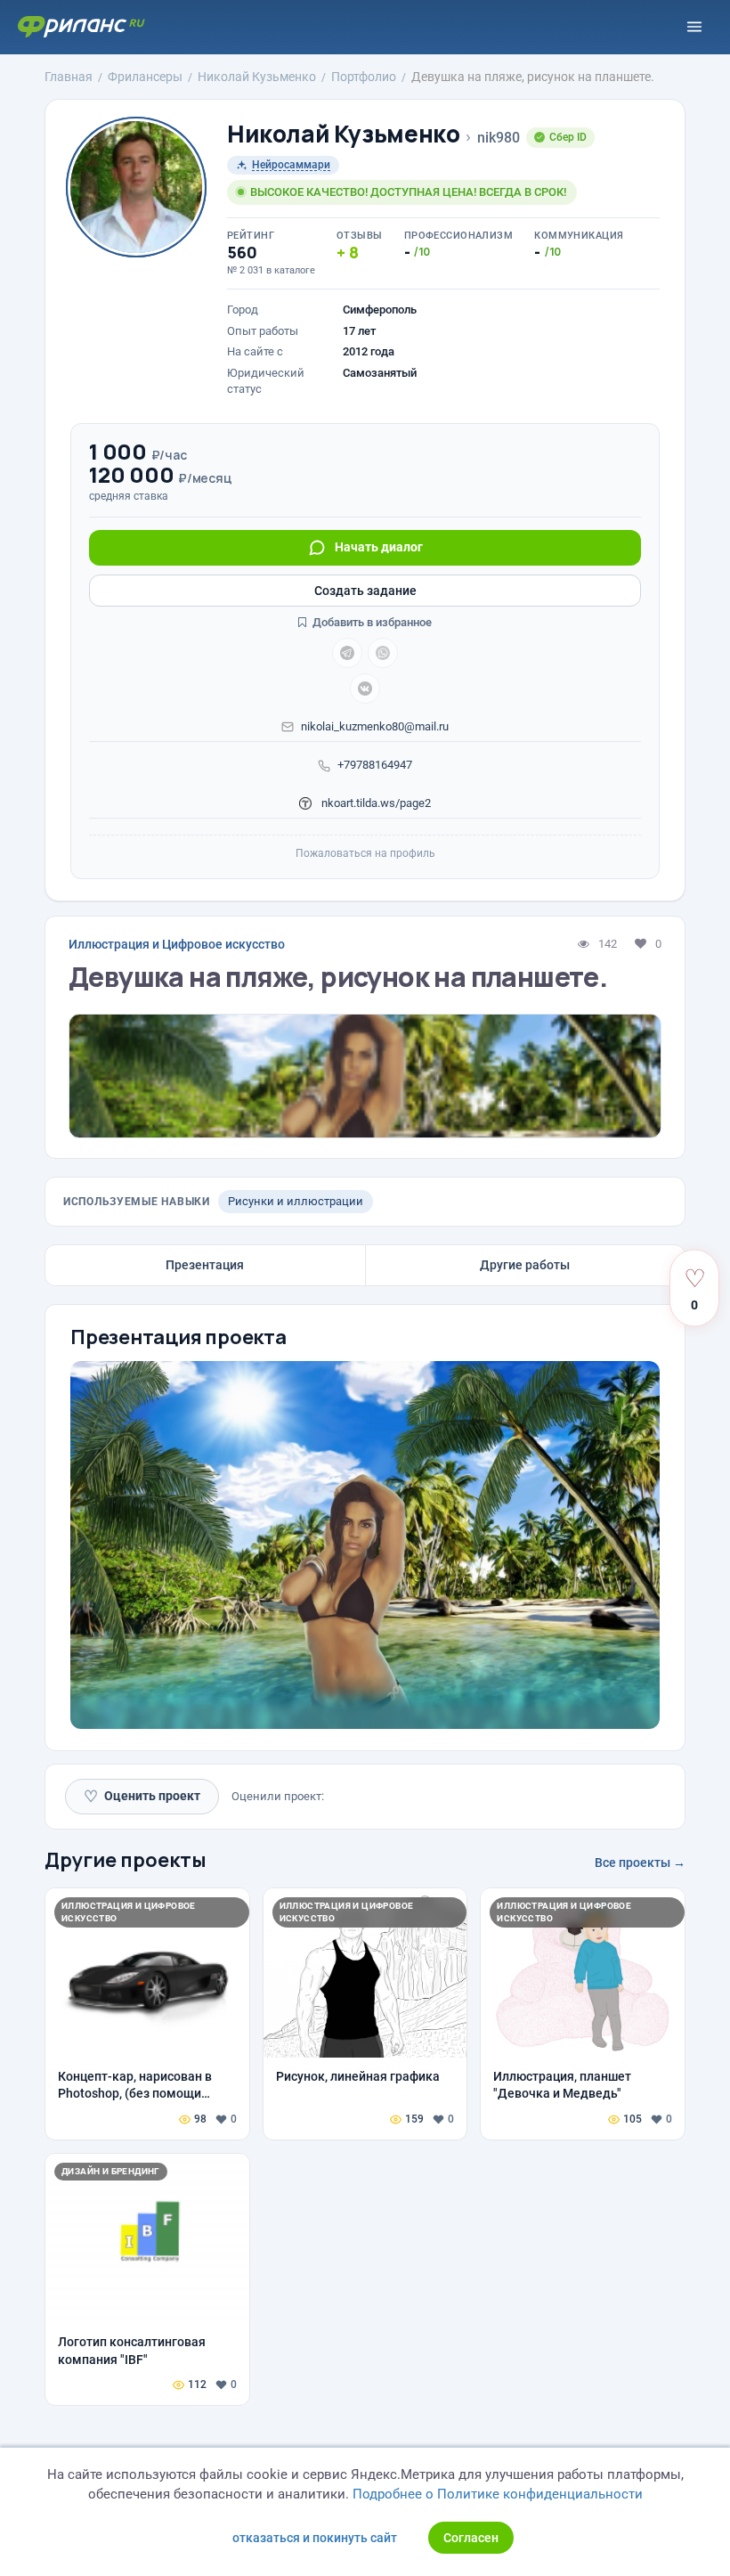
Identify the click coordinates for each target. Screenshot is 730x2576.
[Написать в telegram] (347, 653)
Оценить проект (142, 1796)
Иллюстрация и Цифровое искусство (177, 944)
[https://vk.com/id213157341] (365, 689)
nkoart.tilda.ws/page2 (375, 803)
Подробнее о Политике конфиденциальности (498, 2494)
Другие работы (525, 1265)
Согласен (471, 2538)
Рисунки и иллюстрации (296, 1201)
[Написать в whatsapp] (383, 653)
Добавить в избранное (371, 622)
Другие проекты (126, 1860)
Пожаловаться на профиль (365, 853)
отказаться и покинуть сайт (315, 2538)
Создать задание (365, 591)
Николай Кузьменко (343, 134)
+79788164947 (375, 765)
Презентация (205, 1265)
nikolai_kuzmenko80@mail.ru (375, 726)
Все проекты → (640, 1863)
